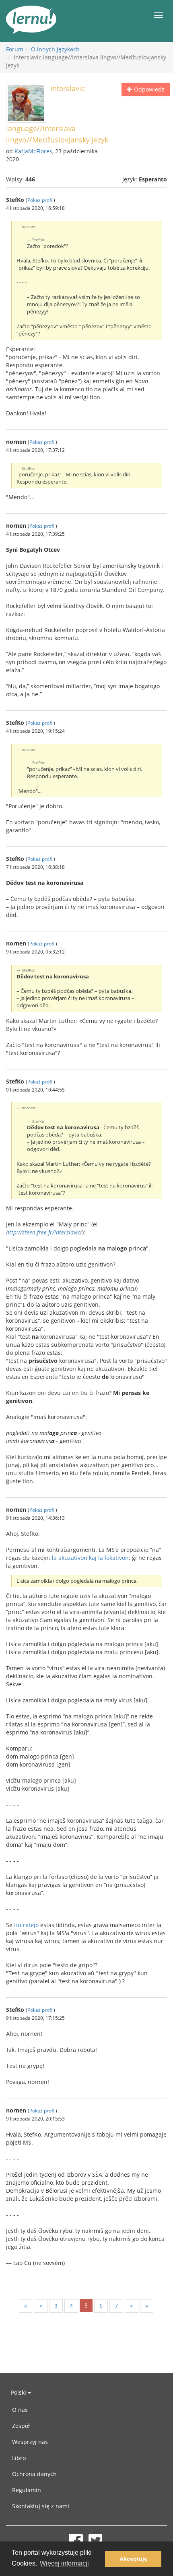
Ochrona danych (34, 2474)
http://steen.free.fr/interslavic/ (44, 1232)
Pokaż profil (40, 200)
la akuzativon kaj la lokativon (90, 1558)
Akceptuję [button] (133, 2559)
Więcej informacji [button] (64, 2563)
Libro (19, 2458)
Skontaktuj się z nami (41, 2506)
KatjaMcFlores (33, 151)
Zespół (21, 2426)
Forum (15, 49)
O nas (20, 2410)
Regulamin (27, 2490)
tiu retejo (26, 1925)
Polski (19, 2392)
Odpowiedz (148, 89)
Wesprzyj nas (30, 2442)
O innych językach (55, 49)
